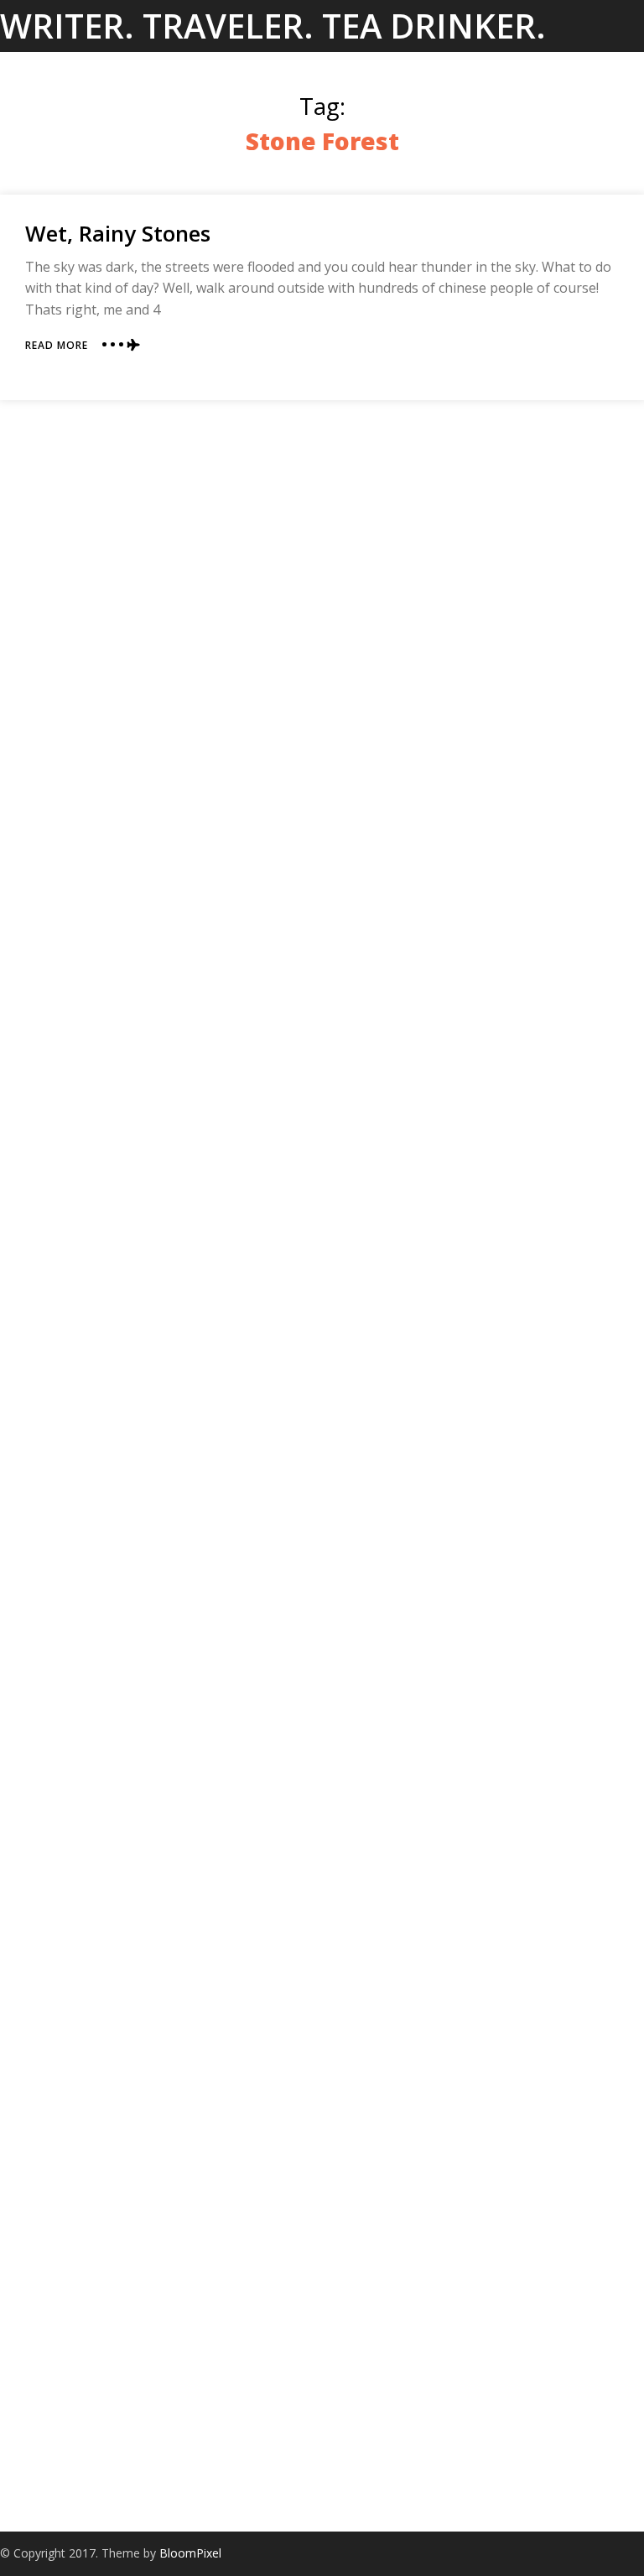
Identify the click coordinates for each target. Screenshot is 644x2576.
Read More (57, 345)
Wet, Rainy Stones (118, 233)
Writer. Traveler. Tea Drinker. (273, 26)
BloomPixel (190, 2553)
